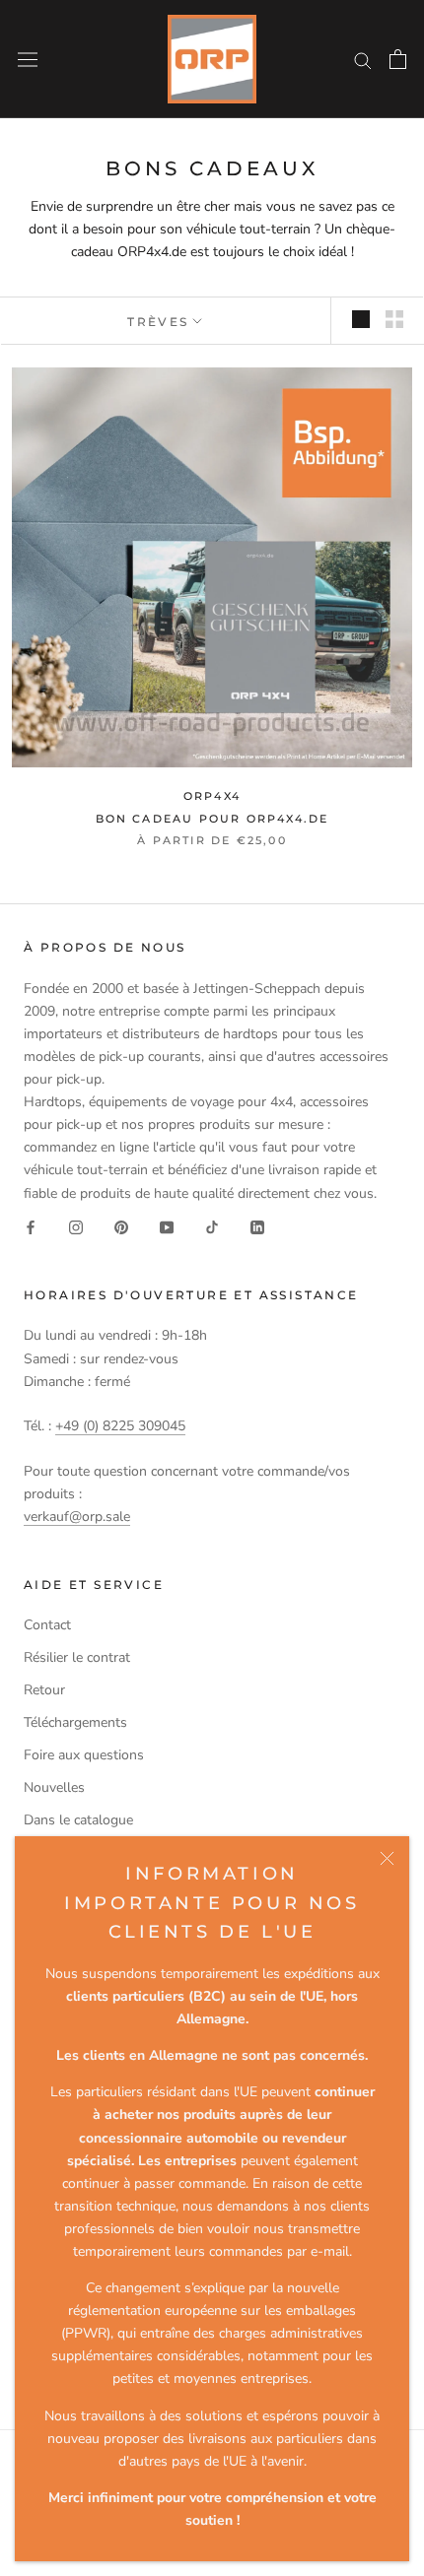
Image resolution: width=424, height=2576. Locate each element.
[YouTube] (167, 1227)
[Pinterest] (121, 1227)
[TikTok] (212, 1227)
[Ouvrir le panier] (398, 59)
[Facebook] (31, 1227)
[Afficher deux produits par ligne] (394, 319)
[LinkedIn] (257, 1227)
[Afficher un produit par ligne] (361, 319)
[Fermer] (387, 1858)
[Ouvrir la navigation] (28, 59)
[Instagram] (76, 1227)
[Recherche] (363, 60)
